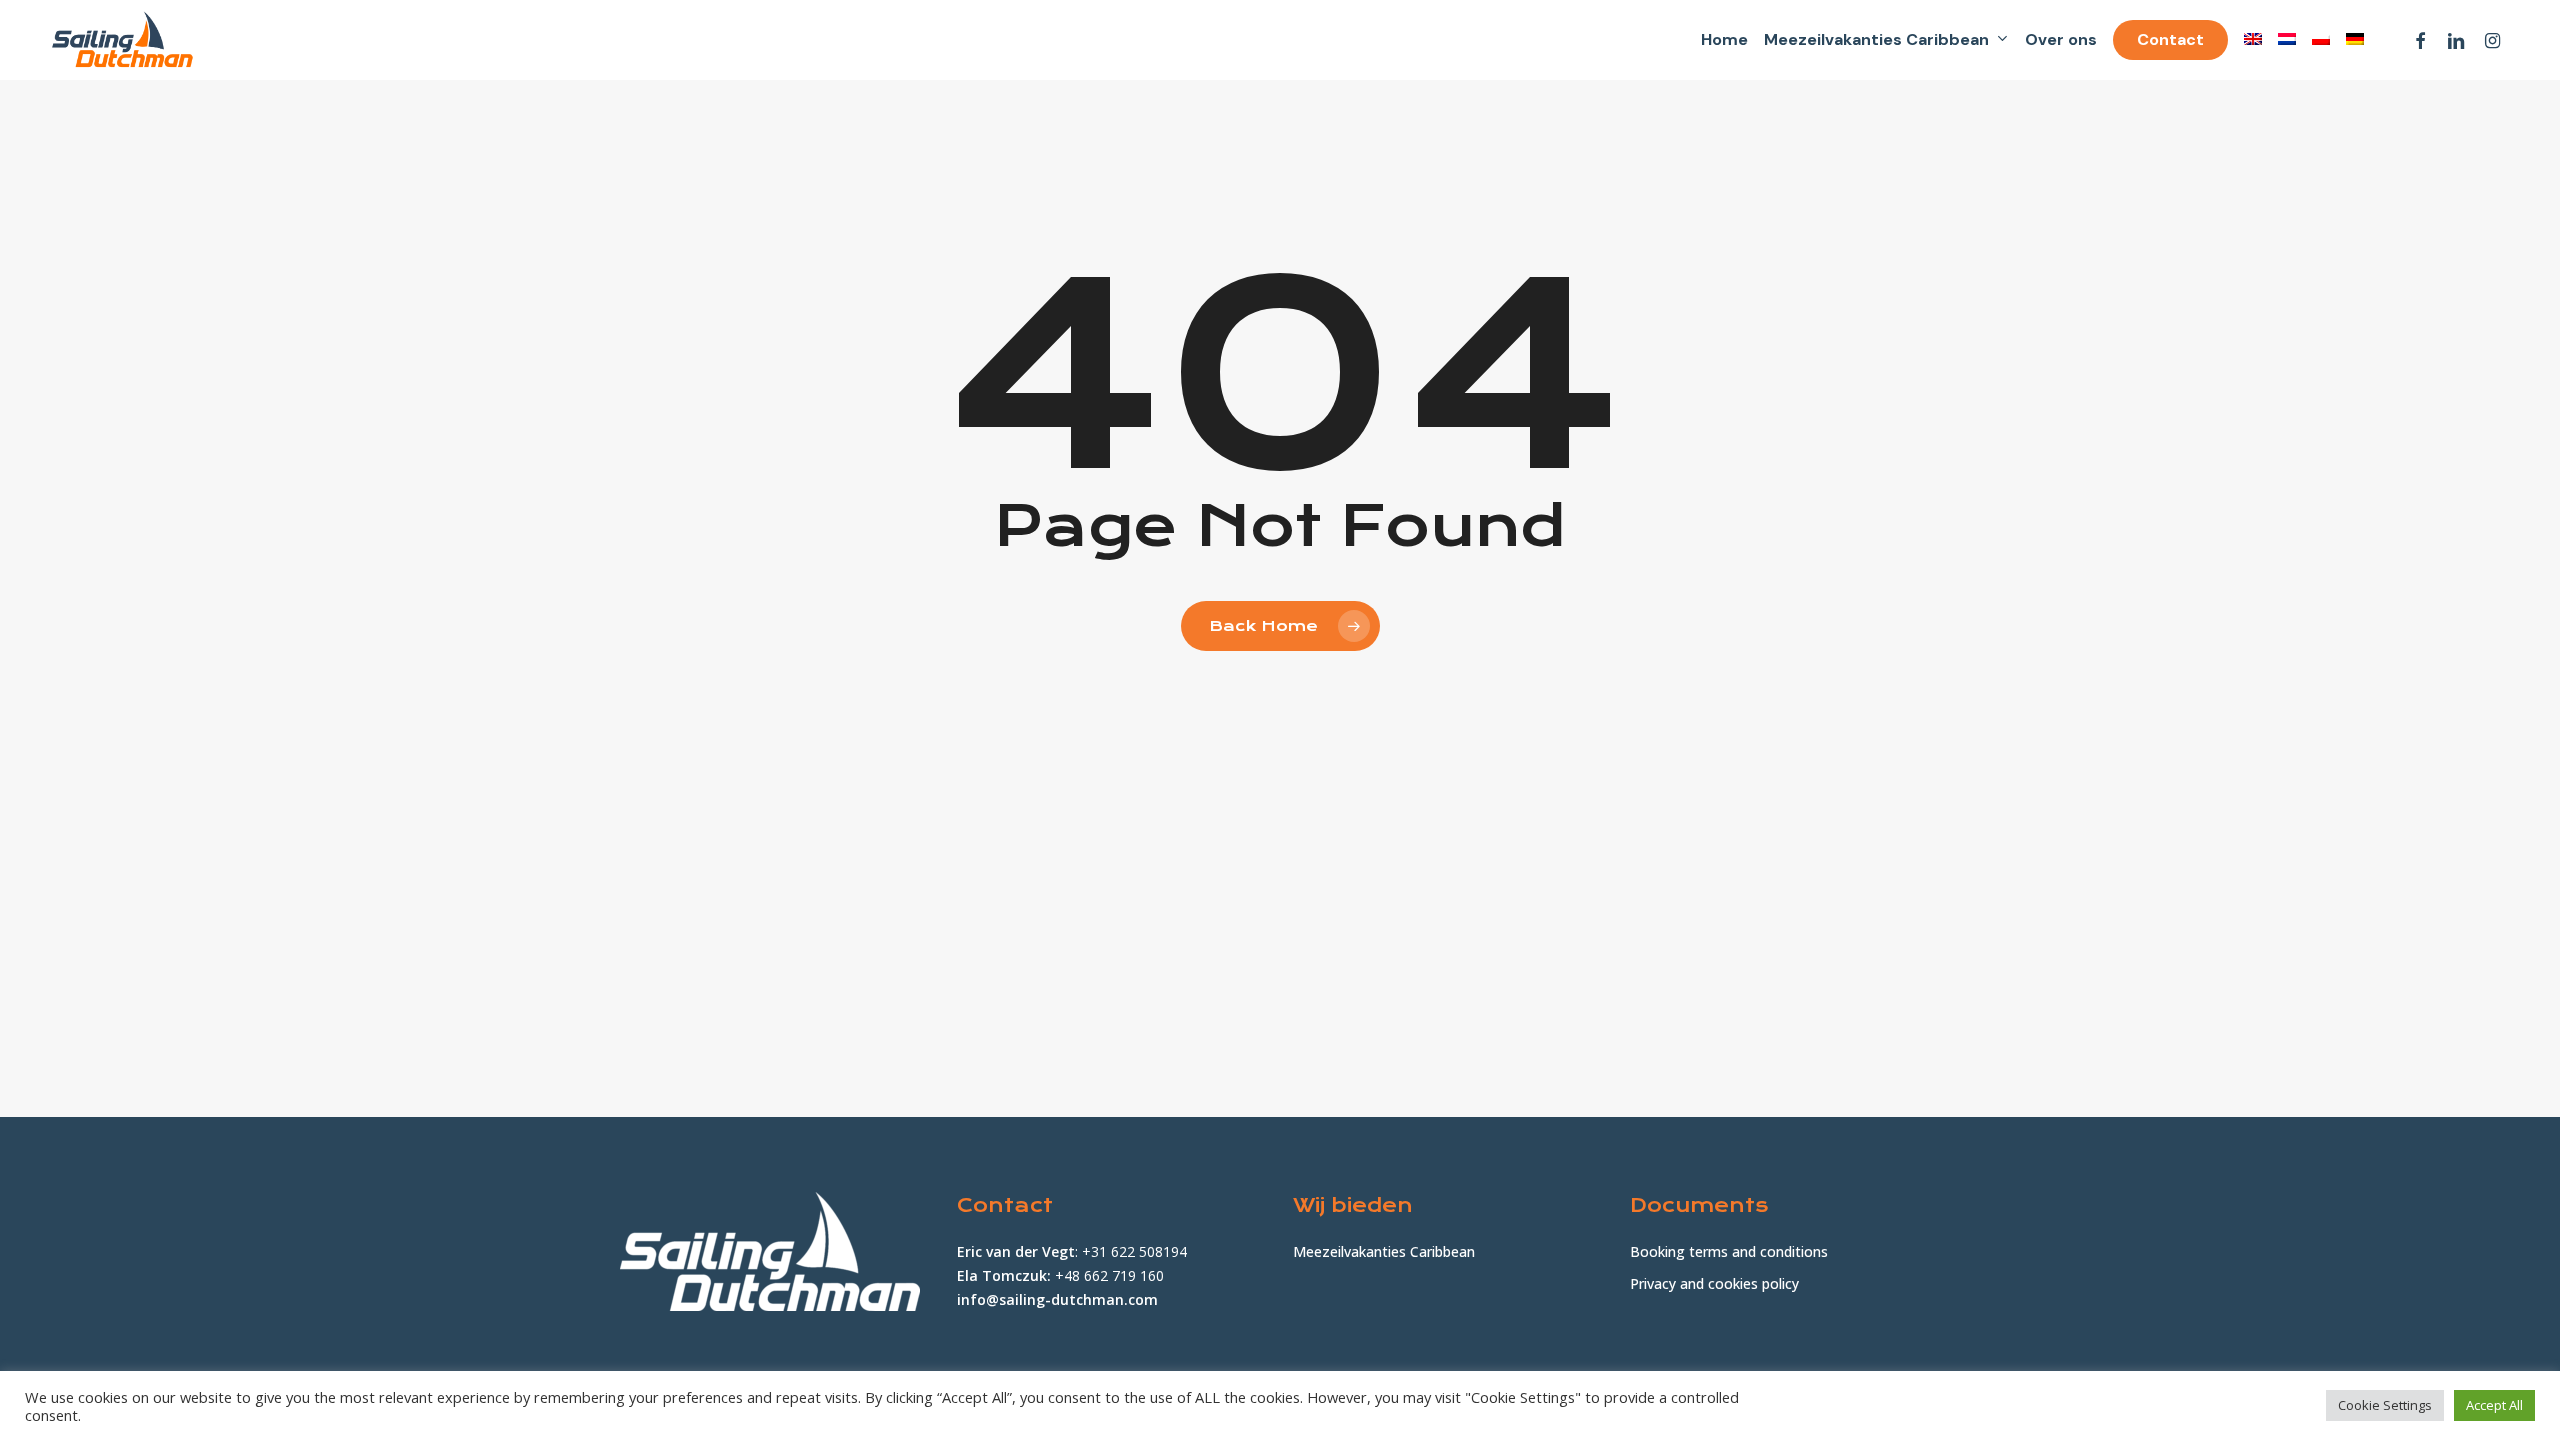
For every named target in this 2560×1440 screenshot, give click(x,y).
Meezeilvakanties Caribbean (1384, 1251)
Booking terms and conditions (1729, 1251)
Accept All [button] (2494, 1405)
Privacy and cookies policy (1714, 1283)
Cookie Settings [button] (2385, 1405)
